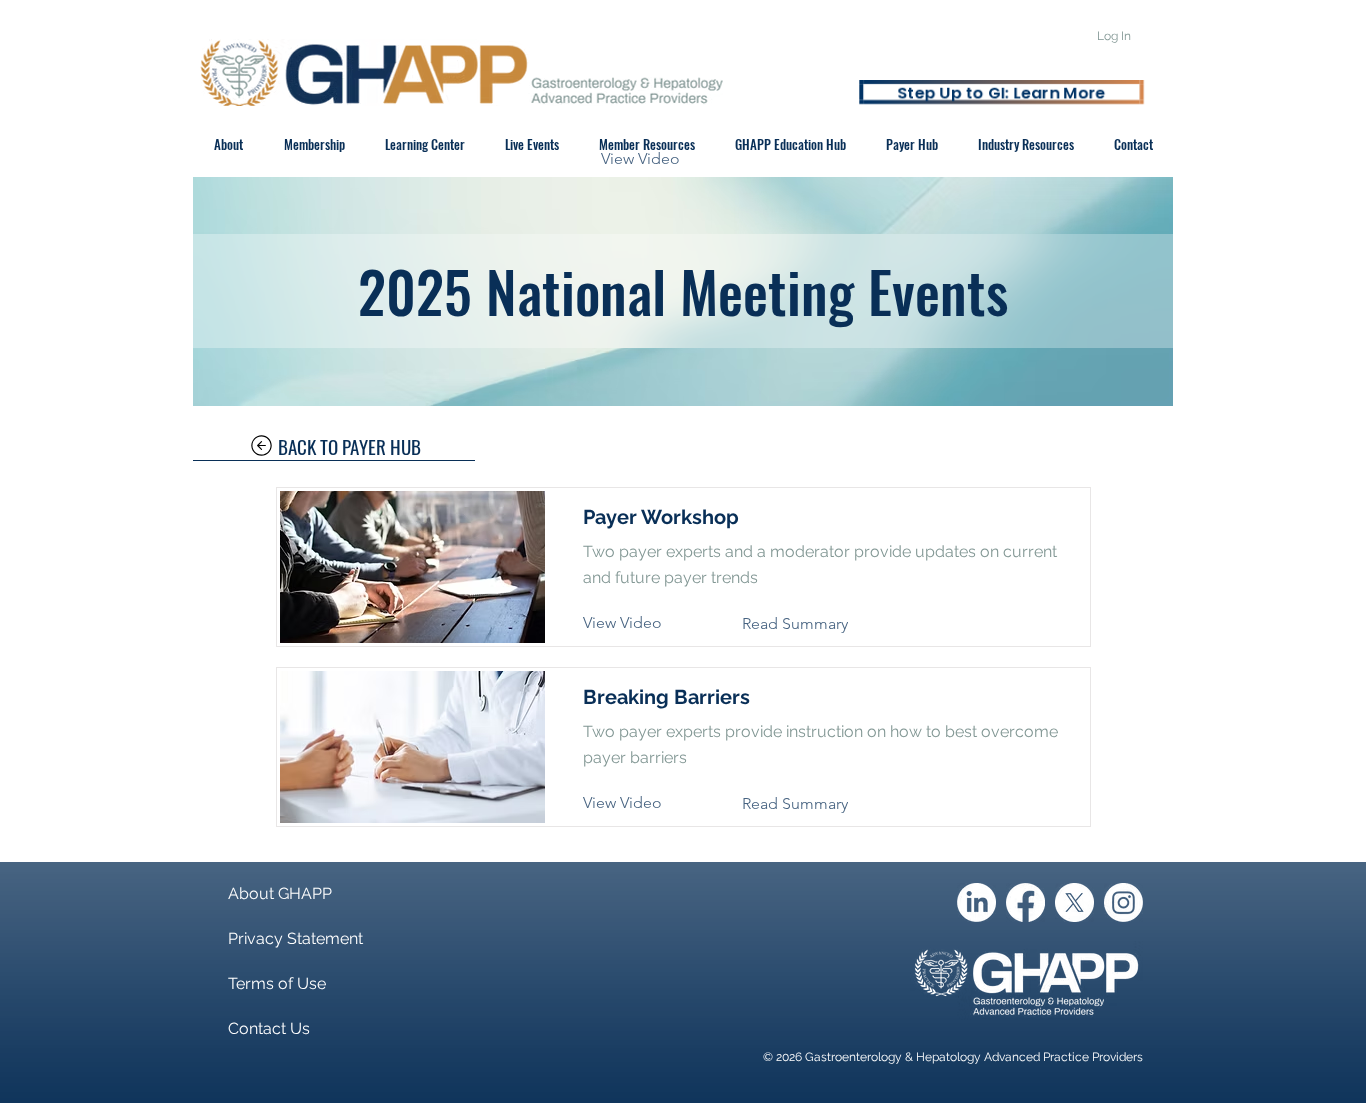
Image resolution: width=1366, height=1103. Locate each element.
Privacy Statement (295, 938)
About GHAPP (280, 893)
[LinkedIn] (976, 902)
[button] (655, 159)
